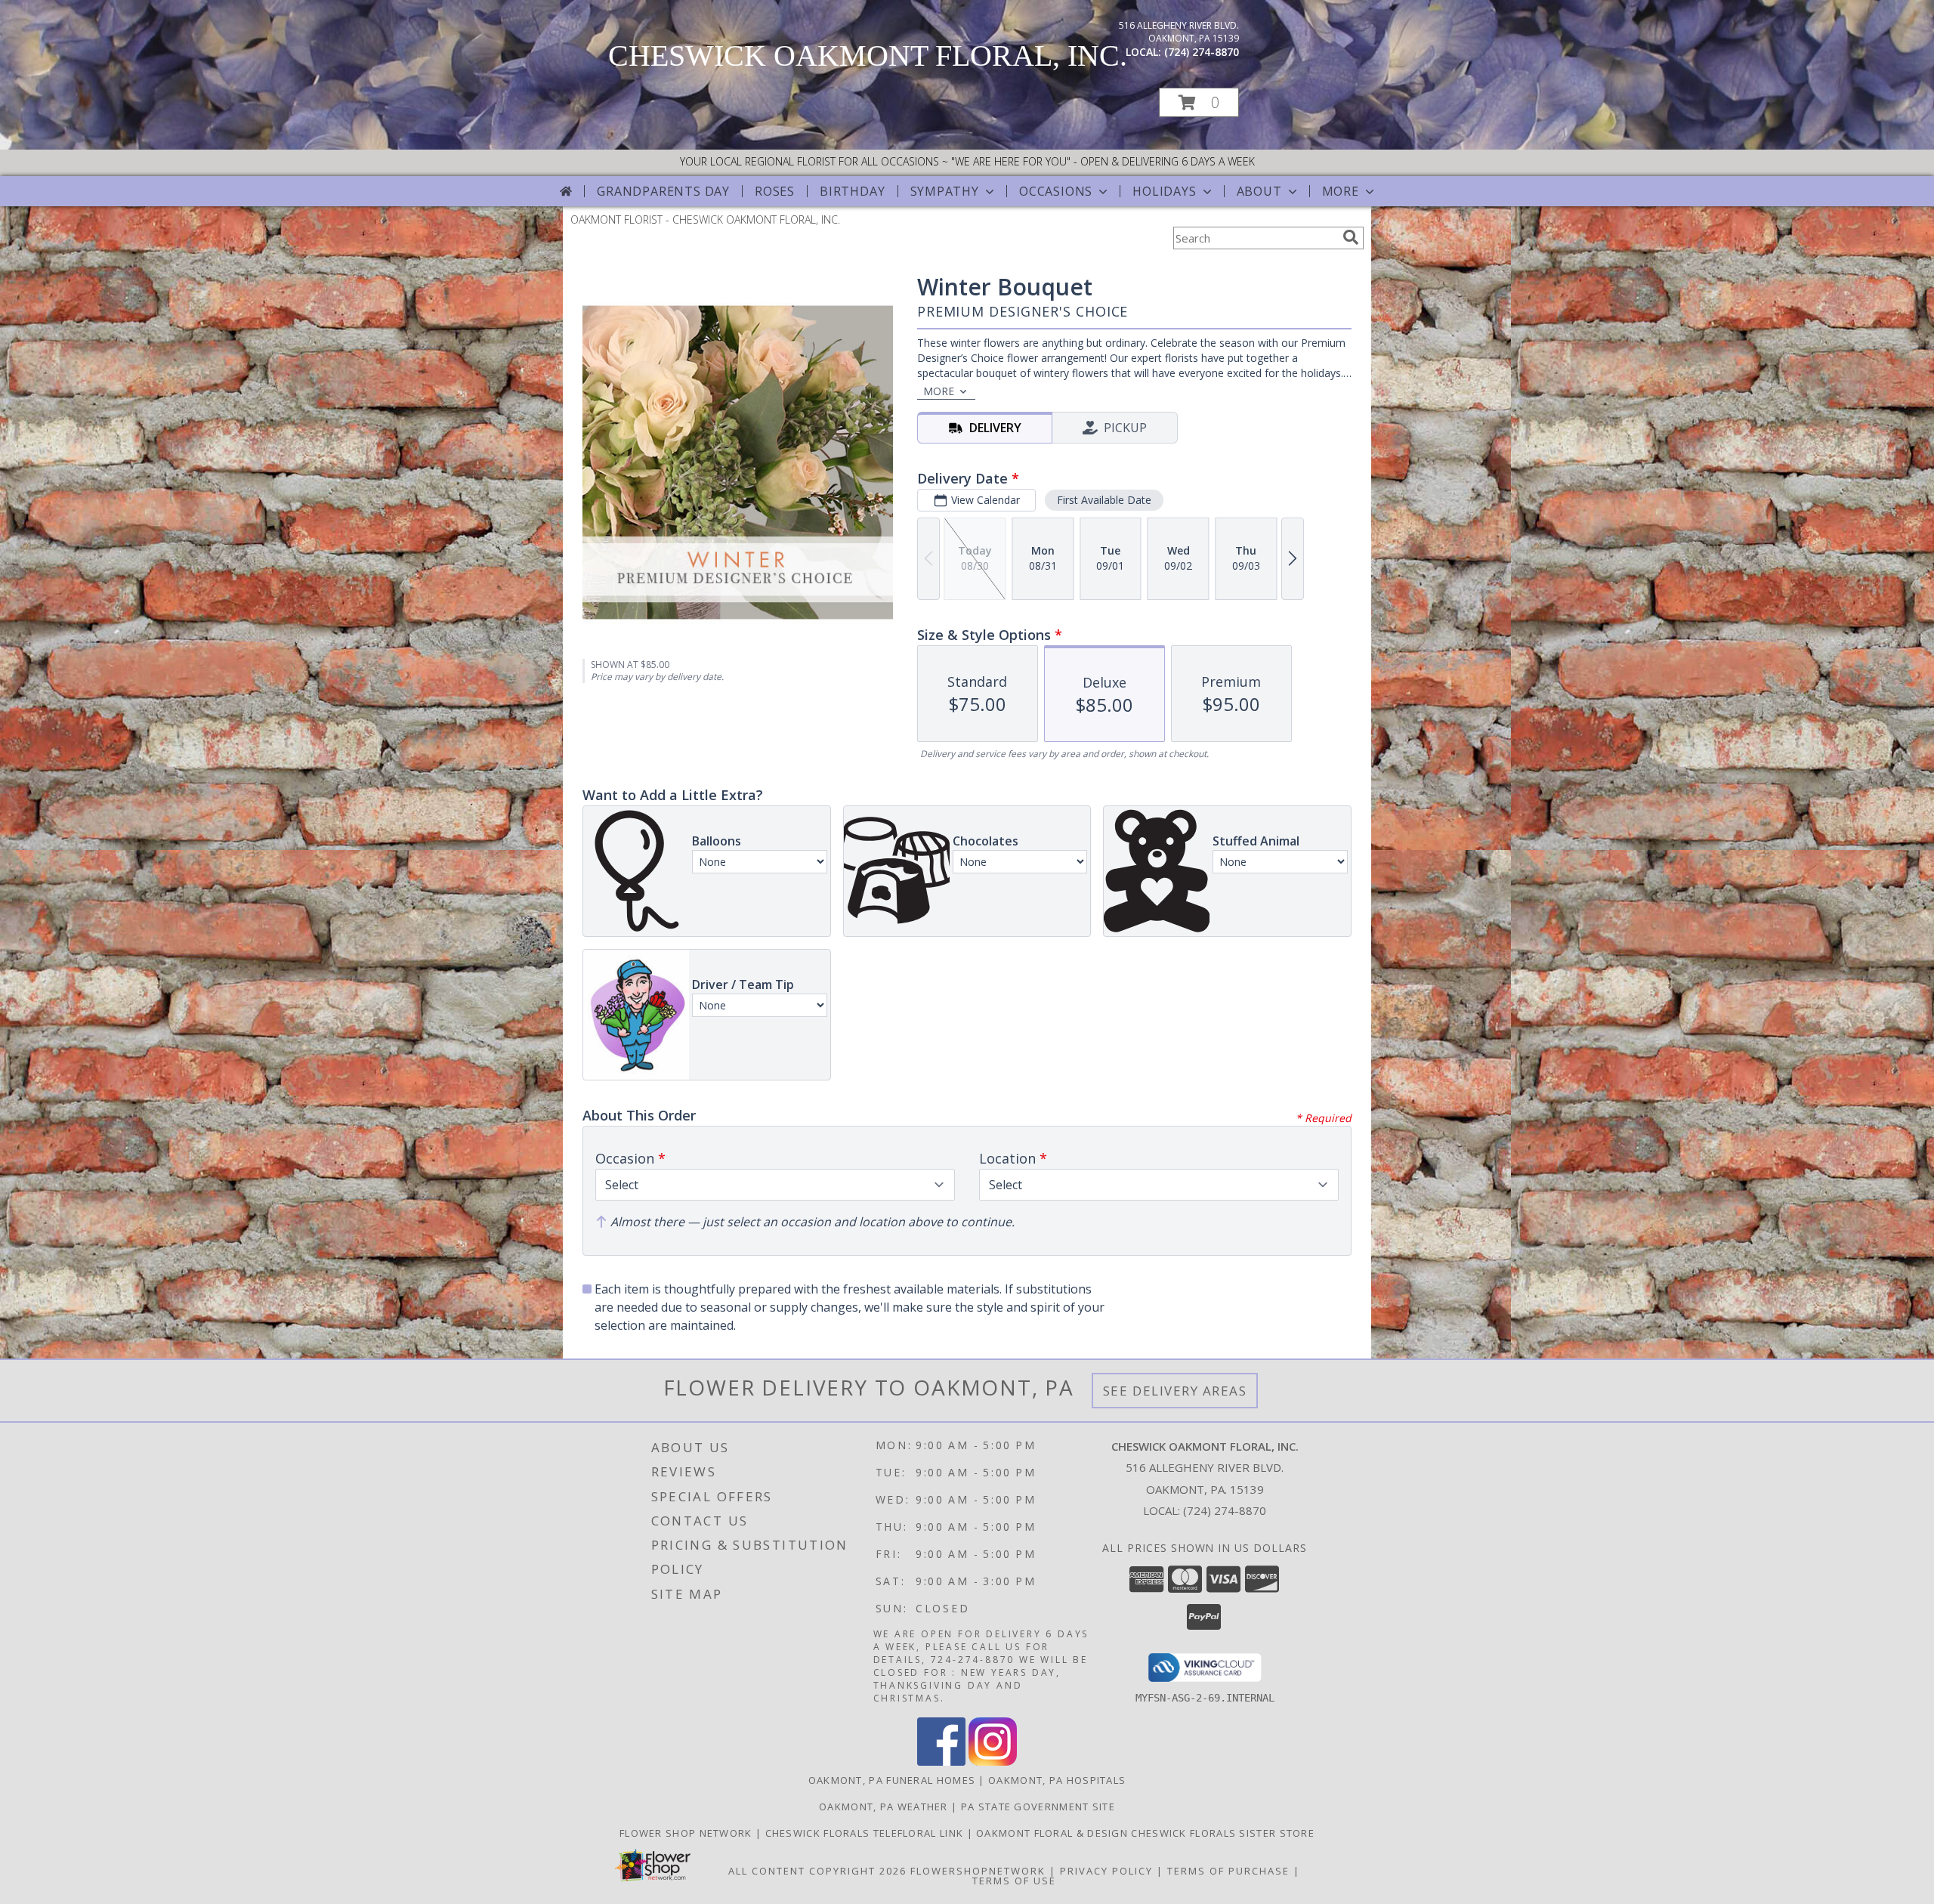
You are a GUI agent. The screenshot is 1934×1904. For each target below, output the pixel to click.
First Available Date (1104, 500)
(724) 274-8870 (1202, 52)
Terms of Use (1014, 1881)
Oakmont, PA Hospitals (1057, 1780)
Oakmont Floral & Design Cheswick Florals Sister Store (1145, 1833)
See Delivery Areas (1175, 1391)
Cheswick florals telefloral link (866, 1833)
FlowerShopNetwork (978, 1871)
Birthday (852, 191)
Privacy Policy (1106, 1871)
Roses (775, 191)
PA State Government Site (1038, 1807)
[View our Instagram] (993, 1762)
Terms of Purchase (1228, 1871)
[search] (1351, 237)
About (1259, 191)
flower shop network (687, 1833)
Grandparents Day (663, 191)
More (1341, 191)
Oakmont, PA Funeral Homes (892, 1780)
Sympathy (945, 191)
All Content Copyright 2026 (817, 1871)
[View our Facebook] (941, 1762)
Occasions (1056, 191)
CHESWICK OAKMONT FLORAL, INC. (868, 56)
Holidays (1164, 191)
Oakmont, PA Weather (884, 1807)
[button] (1199, 102)
